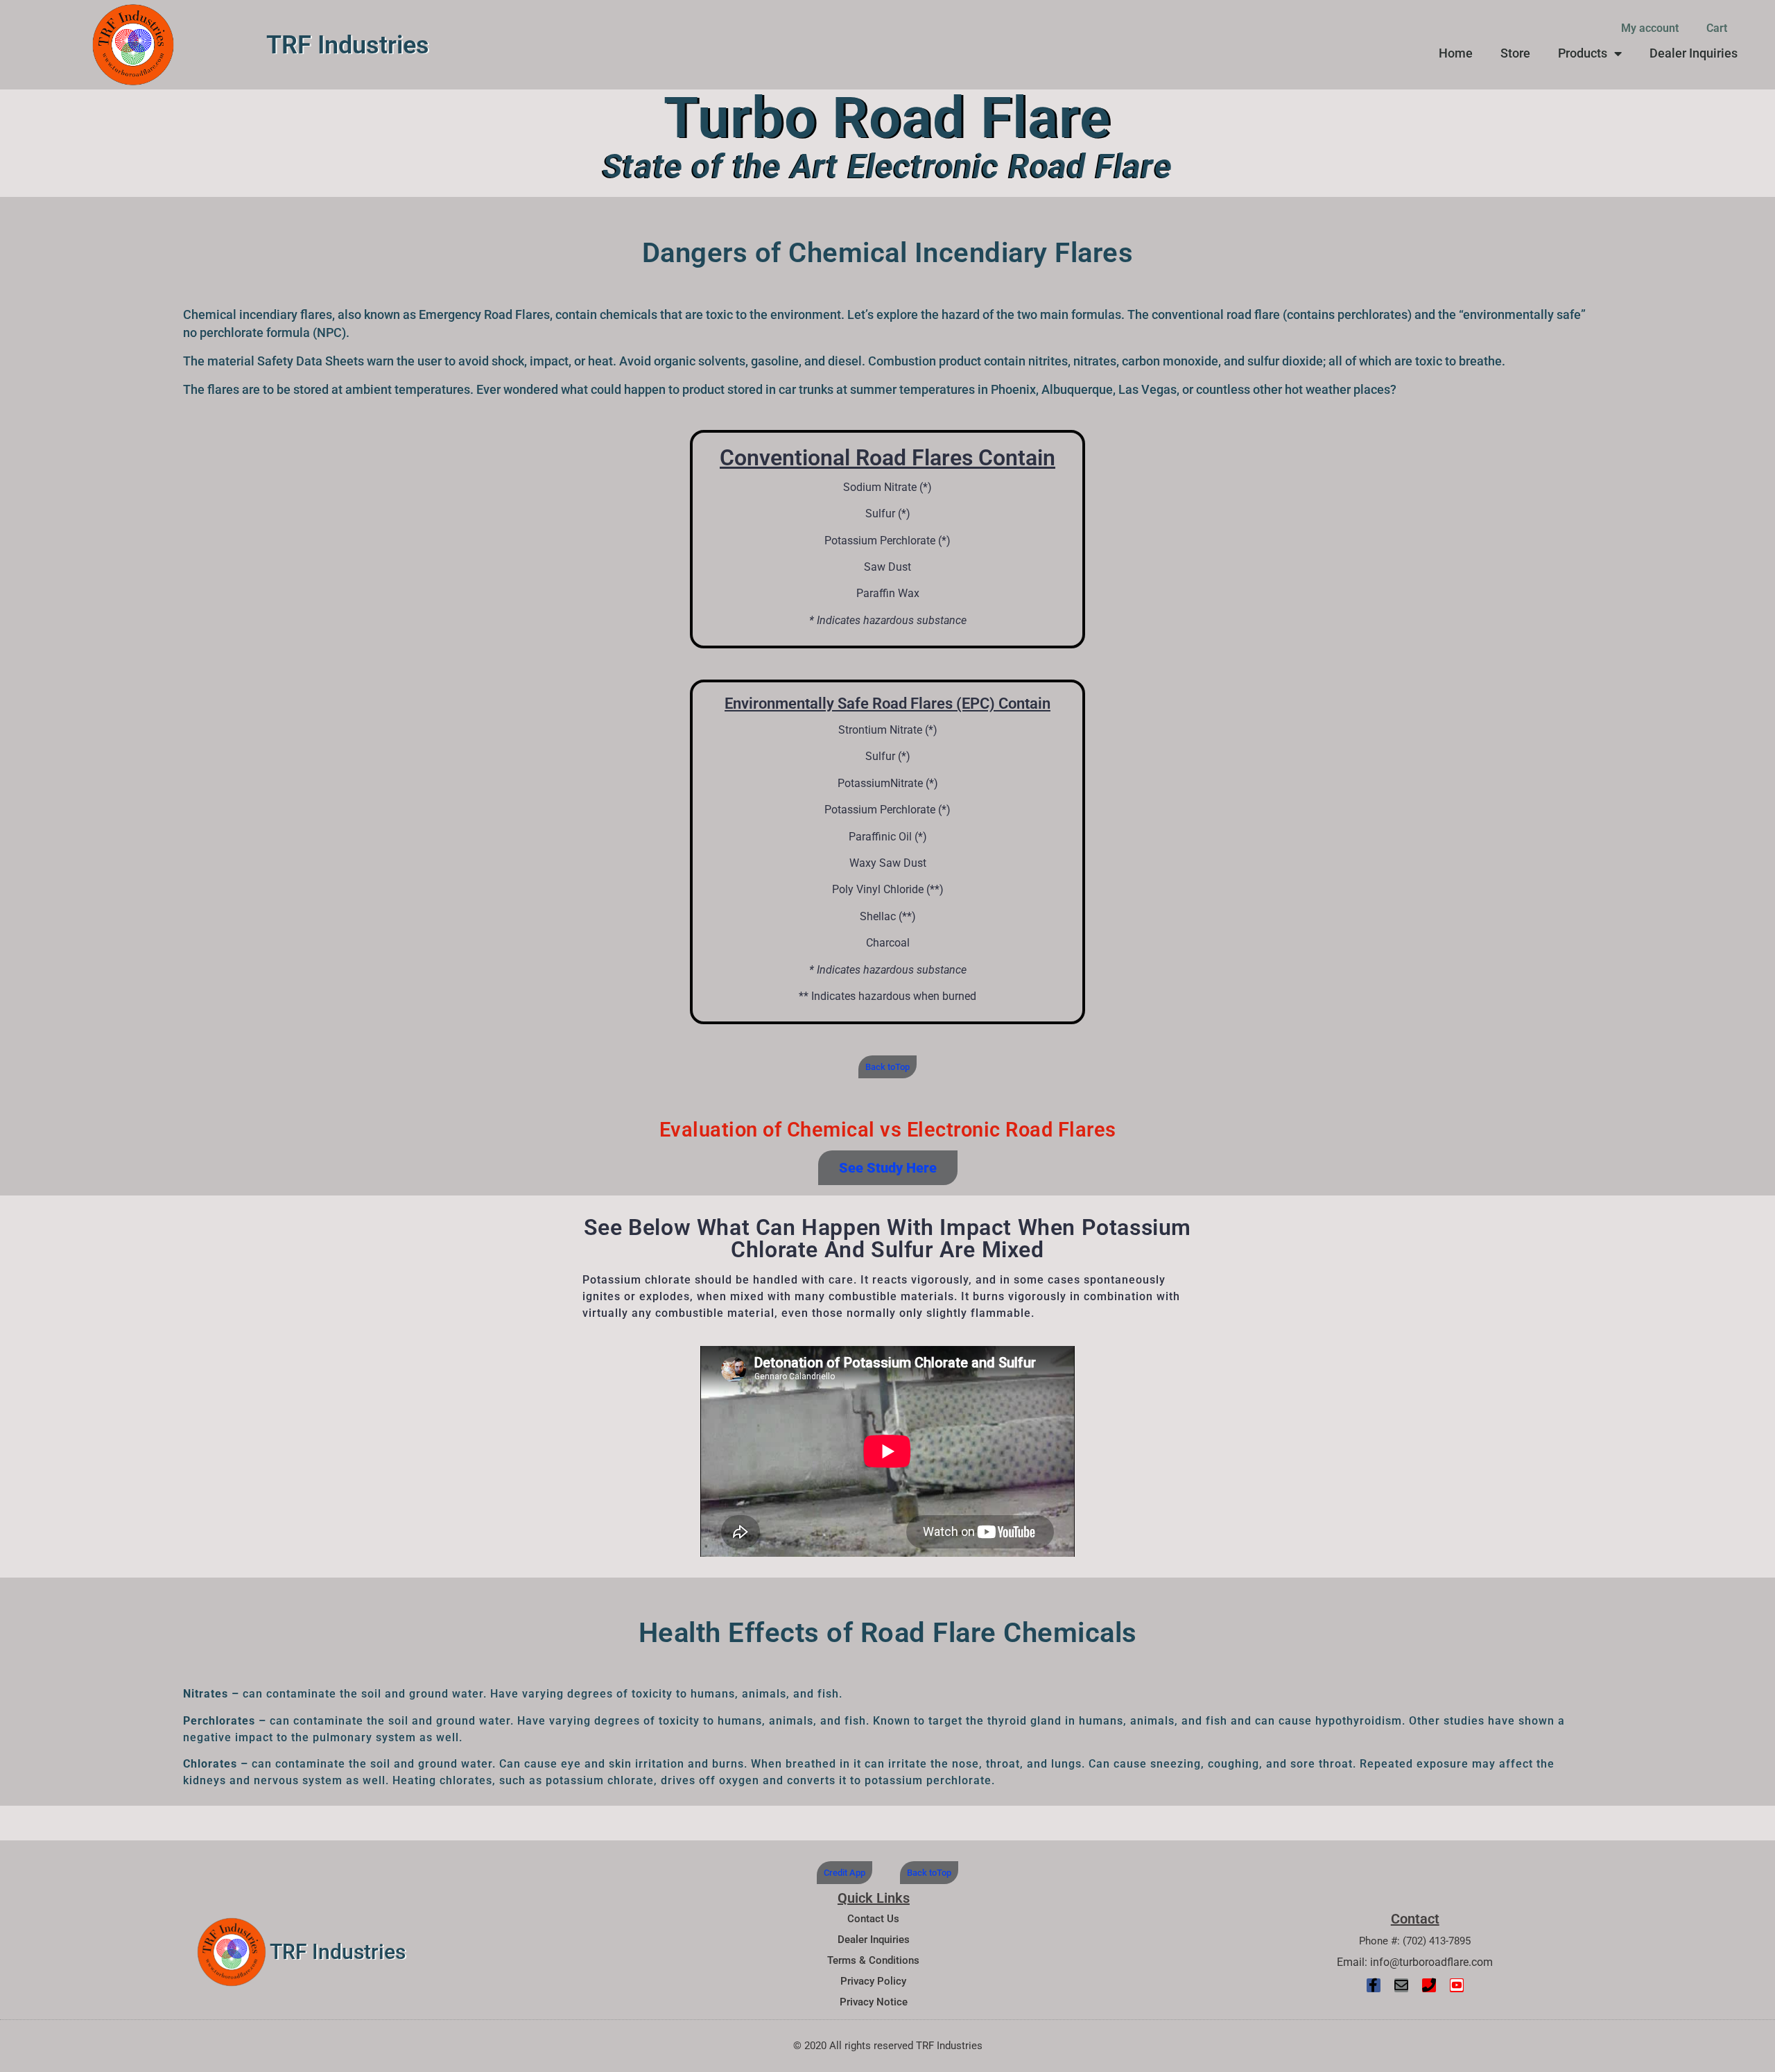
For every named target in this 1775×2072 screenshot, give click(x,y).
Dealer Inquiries (1694, 53)
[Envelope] (1401, 1985)
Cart (1717, 28)
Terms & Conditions (873, 1960)
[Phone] (1429, 1985)
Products (1583, 53)
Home (1456, 53)
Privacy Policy (873, 1981)
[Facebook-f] (1374, 1985)
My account (1650, 28)
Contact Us (873, 1919)
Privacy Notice (874, 2002)
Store (1515, 53)
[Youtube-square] (1457, 1985)
